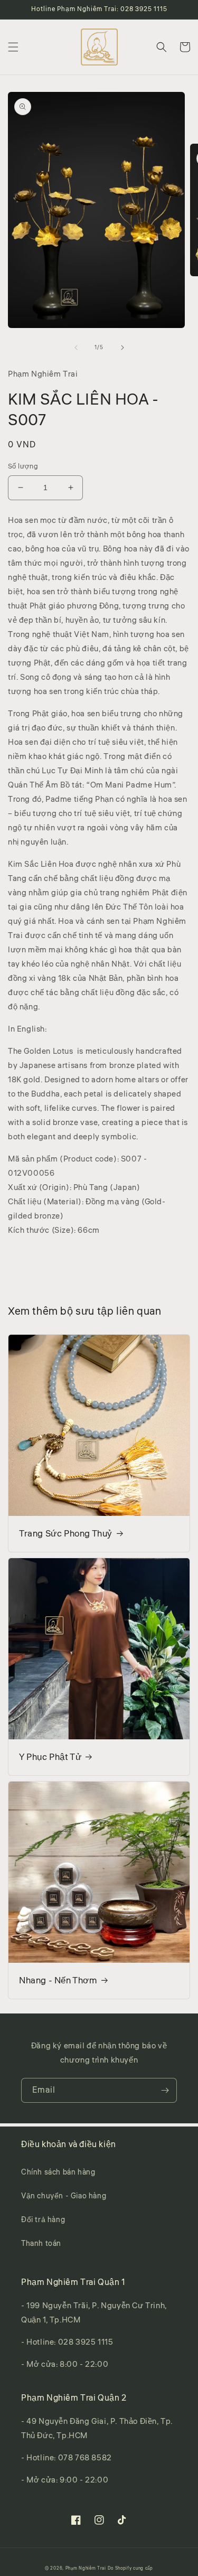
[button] (13, 47)
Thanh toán (41, 2244)
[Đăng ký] (165, 2090)
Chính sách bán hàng (58, 2172)
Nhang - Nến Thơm (58, 1981)
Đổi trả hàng (43, 2220)
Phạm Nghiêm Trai (86, 2568)
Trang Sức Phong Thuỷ (66, 1534)
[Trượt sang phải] (122, 348)
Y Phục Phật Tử (50, 1757)
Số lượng (23, 466)
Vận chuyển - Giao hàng (64, 2196)
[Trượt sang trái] (76, 348)
